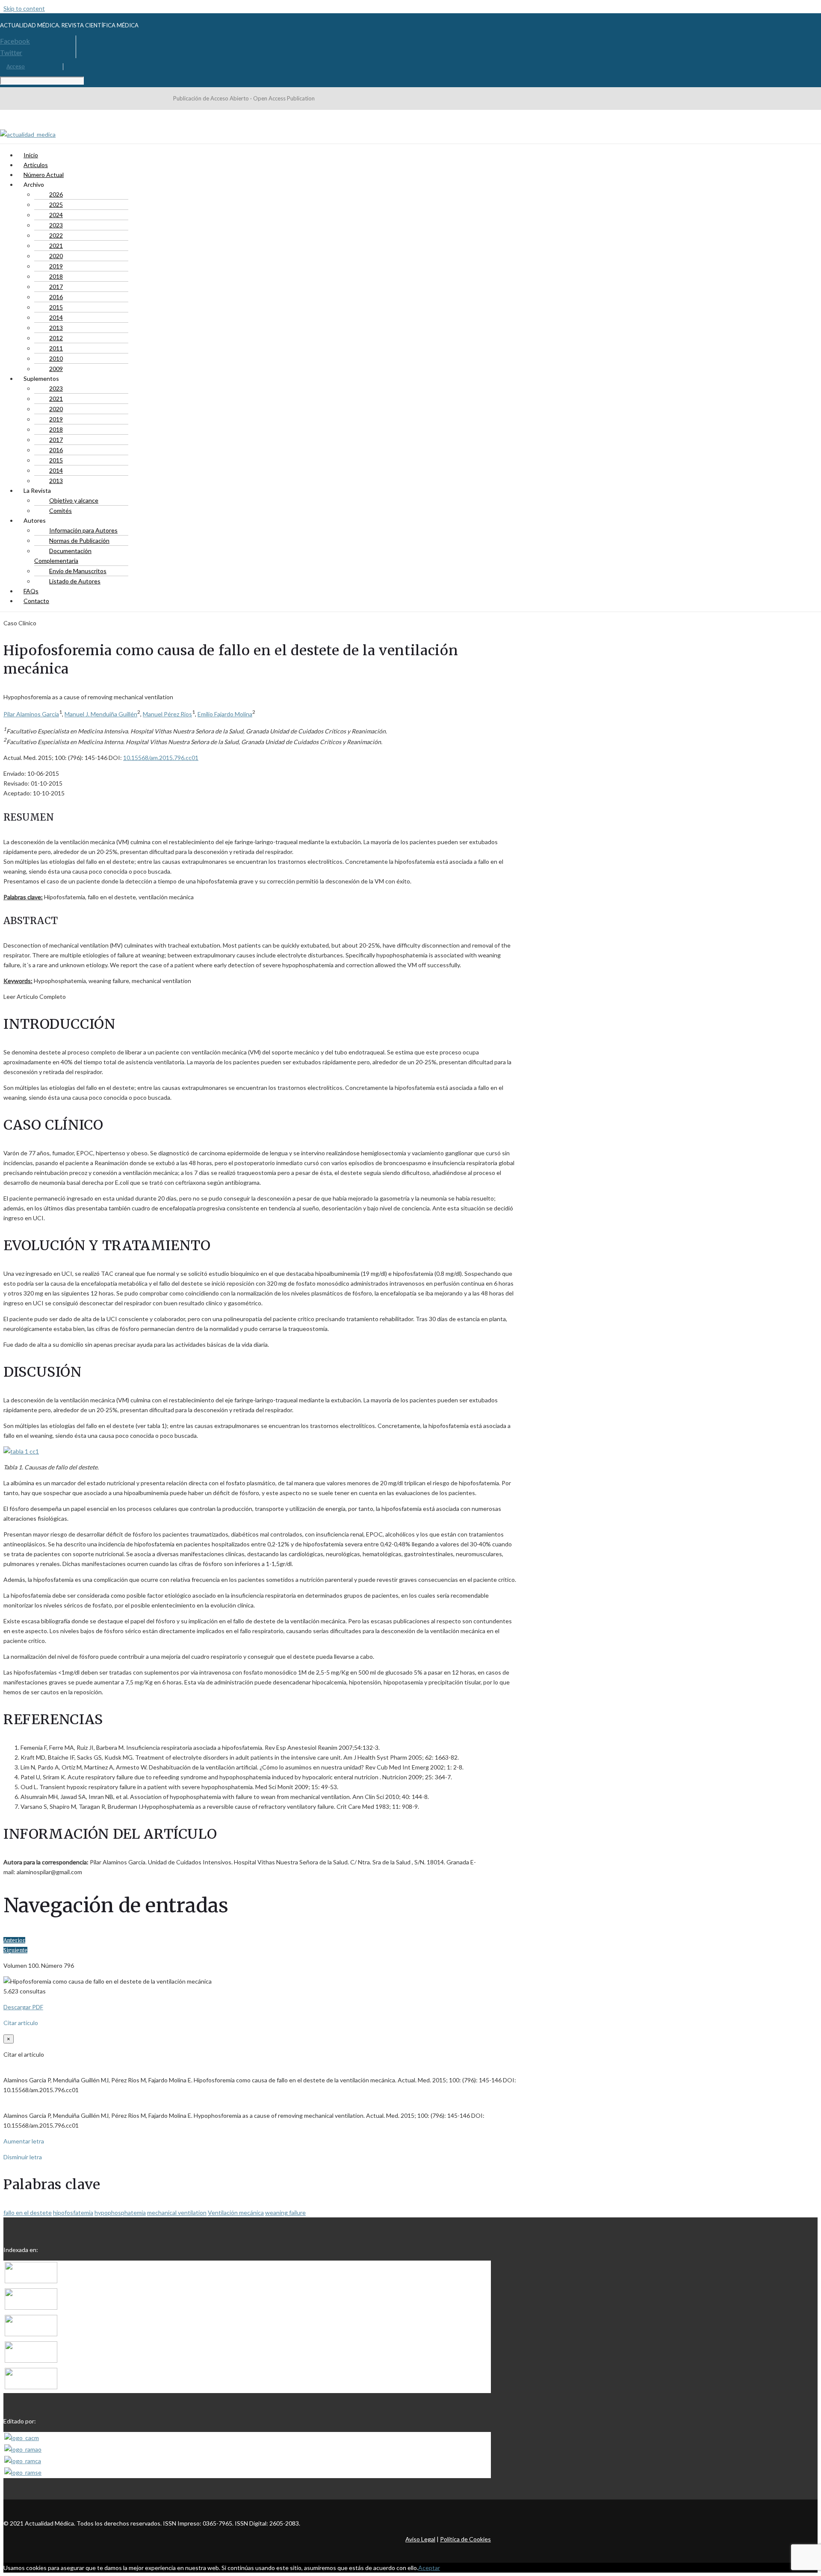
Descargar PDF (23, 2007)
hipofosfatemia (73, 2212)
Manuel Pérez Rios (167, 714)
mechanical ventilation (177, 2212)
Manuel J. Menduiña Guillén (101, 714)
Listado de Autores (75, 581)
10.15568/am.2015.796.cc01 (161, 758)
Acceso (16, 66)
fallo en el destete (28, 2212)
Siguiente (15, 1950)
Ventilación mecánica (236, 2212)
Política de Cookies (465, 2539)
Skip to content (24, 8)
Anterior (14, 1940)
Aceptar (429, 2568)
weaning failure (285, 2212)
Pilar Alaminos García (31, 714)
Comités (61, 511)
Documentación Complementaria (63, 556)
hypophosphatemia (120, 2212)
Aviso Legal (420, 2539)
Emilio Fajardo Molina (225, 714)
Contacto (36, 601)
